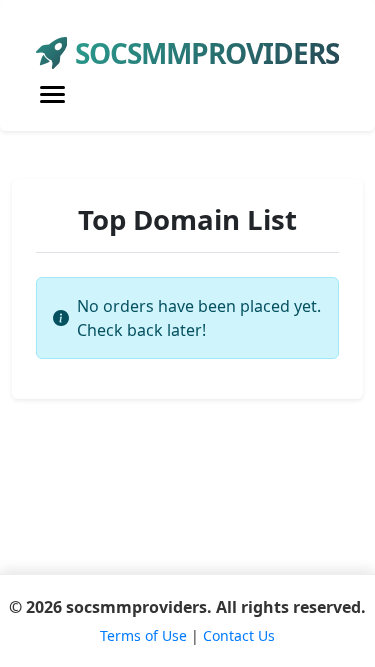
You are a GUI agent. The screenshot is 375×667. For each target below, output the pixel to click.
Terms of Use (143, 635)
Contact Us (239, 635)
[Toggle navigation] (52, 94)
